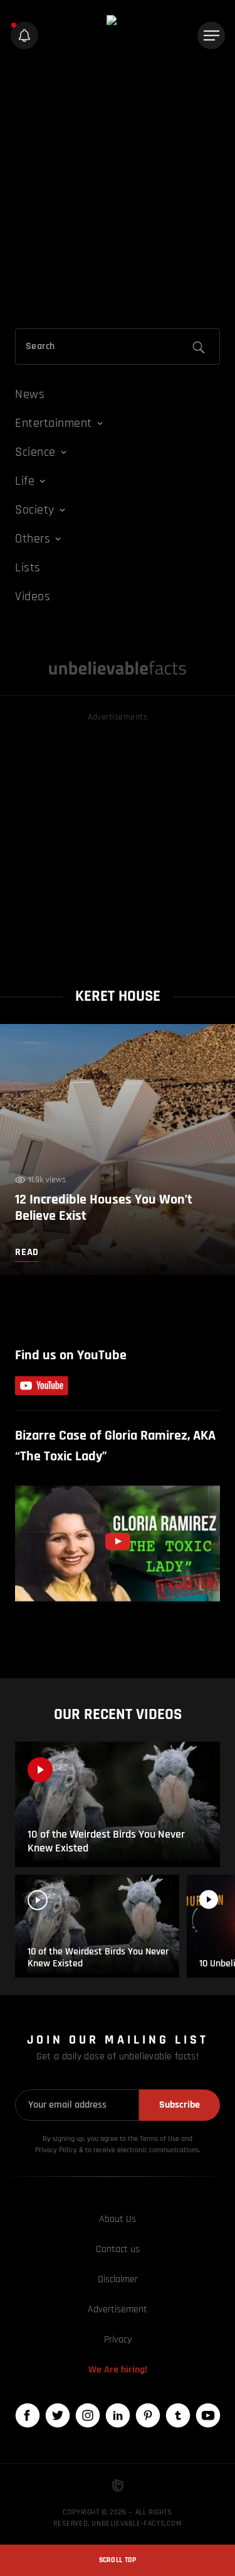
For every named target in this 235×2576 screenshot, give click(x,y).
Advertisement (118, 2309)
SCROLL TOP (118, 2560)
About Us (118, 2219)
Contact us (118, 2249)
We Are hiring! (118, 2370)
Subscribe (180, 2105)
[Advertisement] (118, 192)
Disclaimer (118, 2279)
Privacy (118, 2340)
